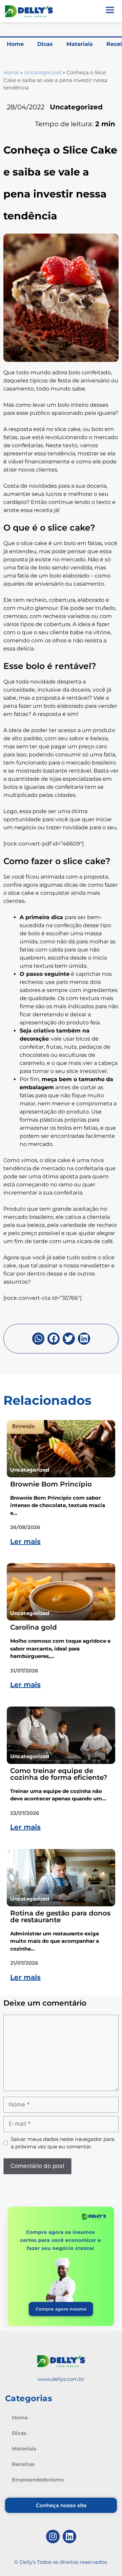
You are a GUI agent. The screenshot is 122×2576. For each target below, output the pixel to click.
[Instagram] (53, 2537)
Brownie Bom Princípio (51, 1484)
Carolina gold (34, 1627)
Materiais (80, 44)
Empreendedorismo (38, 2480)
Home (15, 44)
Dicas (45, 44)
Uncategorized (43, 72)
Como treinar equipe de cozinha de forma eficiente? (59, 1774)
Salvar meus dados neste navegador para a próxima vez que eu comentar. (63, 2143)
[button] (38, 1339)
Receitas (23, 2464)
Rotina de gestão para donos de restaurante (60, 1916)
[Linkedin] (69, 2537)
